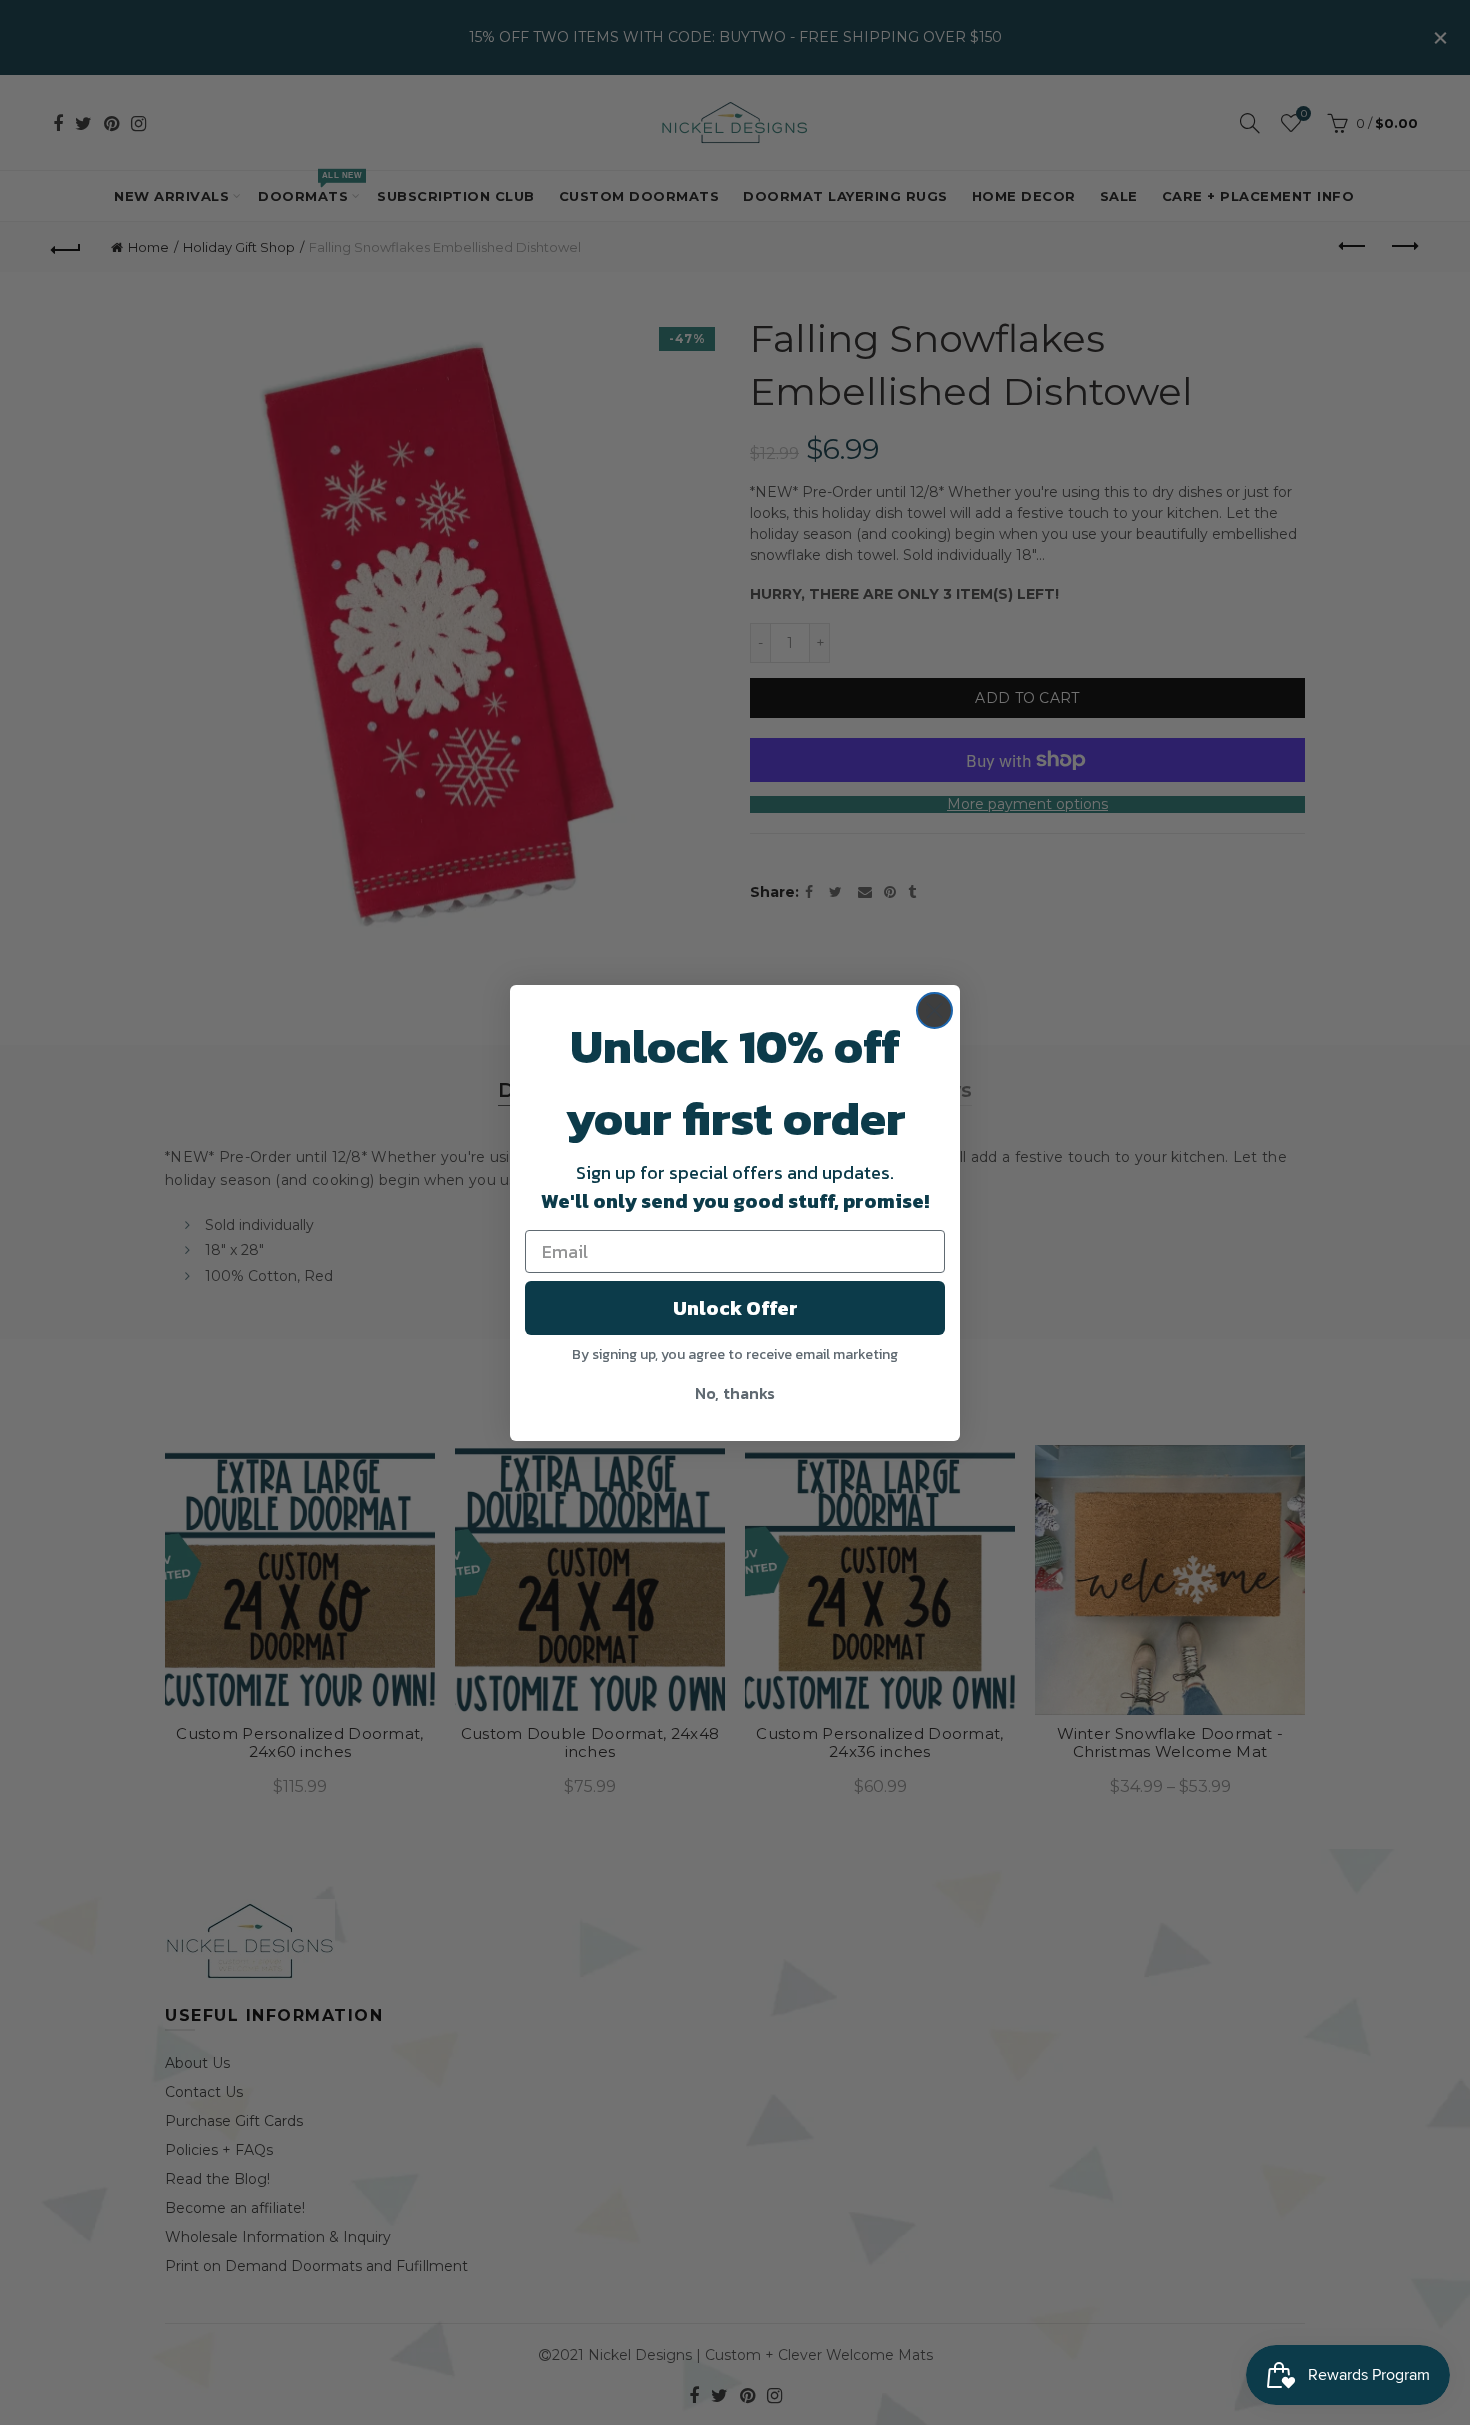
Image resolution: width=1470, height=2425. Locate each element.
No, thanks (735, 1393)
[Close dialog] (934, 1010)
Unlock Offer (735, 1308)
